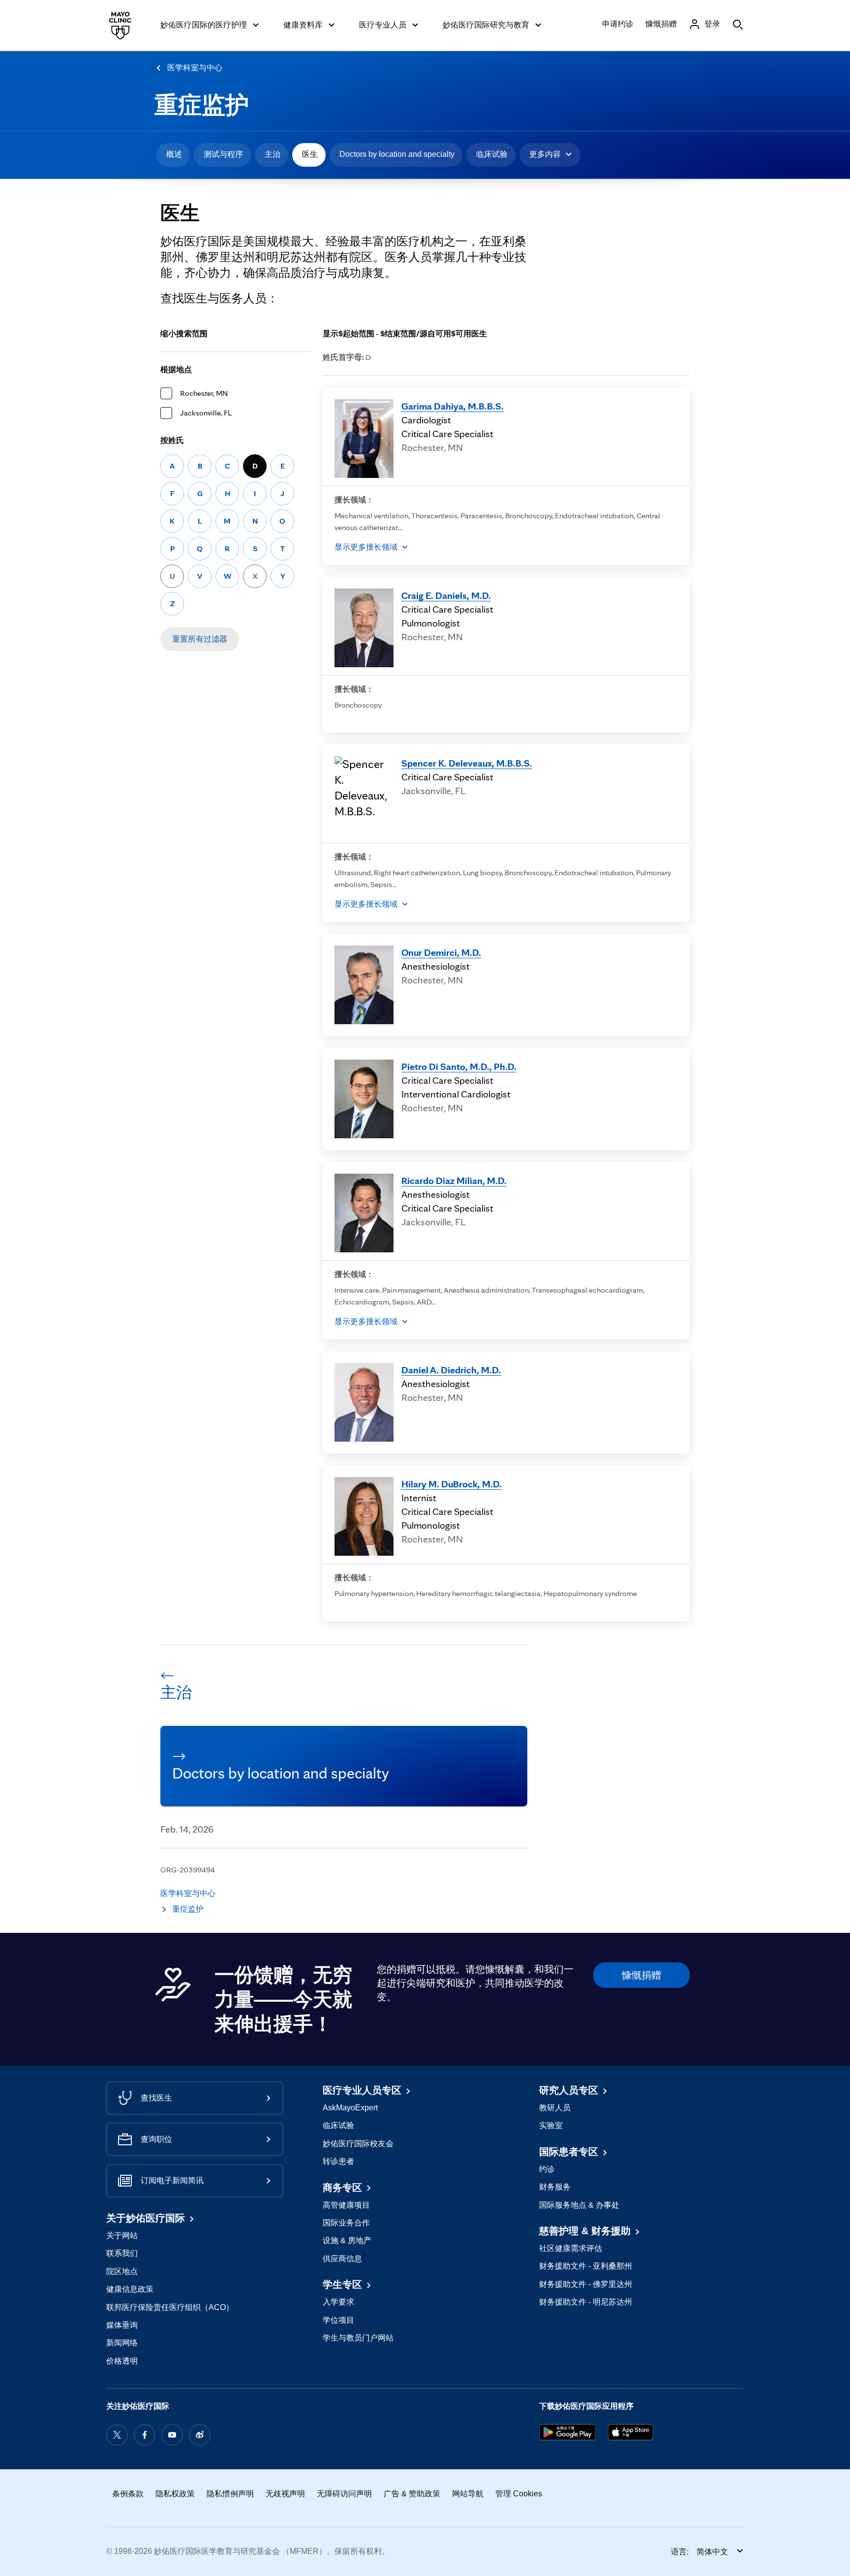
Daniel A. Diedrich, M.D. (451, 1370)
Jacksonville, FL (206, 413)
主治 (273, 154)
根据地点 (176, 370)
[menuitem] (173, 155)
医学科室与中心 (195, 68)
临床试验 (492, 154)
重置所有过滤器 (200, 639)
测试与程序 (223, 154)
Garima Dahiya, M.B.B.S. (453, 406)
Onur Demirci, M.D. (441, 952)
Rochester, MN (204, 393)
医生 (310, 154)
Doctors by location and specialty (397, 154)
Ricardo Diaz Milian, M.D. (454, 1181)
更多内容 (545, 154)
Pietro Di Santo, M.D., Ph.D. (459, 1066)
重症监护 (202, 105)
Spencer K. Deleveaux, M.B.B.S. (467, 763)
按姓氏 (172, 440)
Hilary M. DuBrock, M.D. (452, 1484)
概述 (174, 154)
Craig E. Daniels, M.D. (446, 595)
